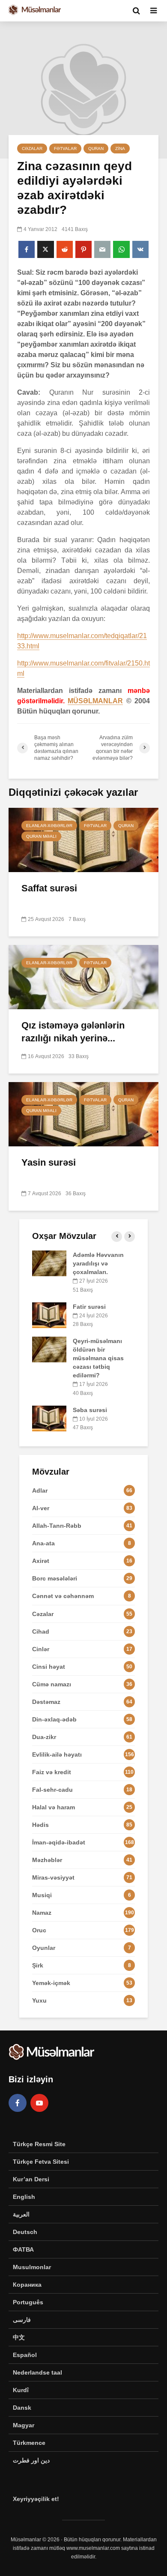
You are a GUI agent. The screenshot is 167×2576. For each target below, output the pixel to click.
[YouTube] (39, 2103)
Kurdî (21, 2390)
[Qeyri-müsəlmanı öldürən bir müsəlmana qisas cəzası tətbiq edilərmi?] (49, 1349)
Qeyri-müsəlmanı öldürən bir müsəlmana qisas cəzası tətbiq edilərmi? (98, 1358)
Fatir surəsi (89, 1307)
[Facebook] (18, 2103)
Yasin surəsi (49, 1162)
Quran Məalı (41, 836)
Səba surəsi (90, 1410)
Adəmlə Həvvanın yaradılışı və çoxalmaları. (98, 1263)
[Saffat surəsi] (83, 839)
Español (25, 2355)
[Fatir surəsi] (49, 1314)
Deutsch (25, 2232)
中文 (19, 2337)
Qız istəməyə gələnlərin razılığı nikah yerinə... (73, 1032)
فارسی (22, 2320)
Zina (120, 148)
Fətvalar (65, 148)
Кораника (27, 2285)
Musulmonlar (32, 2267)
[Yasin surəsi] (83, 1114)
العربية (21, 2214)
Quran (96, 148)
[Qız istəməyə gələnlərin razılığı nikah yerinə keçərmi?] (83, 976)
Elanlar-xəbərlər (49, 826)
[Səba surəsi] (49, 1418)
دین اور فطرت (31, 2460)
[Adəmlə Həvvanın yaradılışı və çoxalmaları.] (49, 1263)
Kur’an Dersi (31, 2179)
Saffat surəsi (49, 888)
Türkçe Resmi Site (39, 2144)
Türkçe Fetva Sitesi (41, 2162)
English (24, 2197)
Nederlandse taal (37, 2372)
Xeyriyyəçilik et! (36, 2499)
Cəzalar (32, 148)
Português (28, 2302)
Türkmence (29, 2443)
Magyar (24, 2425)
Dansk (22, 2408)
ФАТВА (23, 2249)
